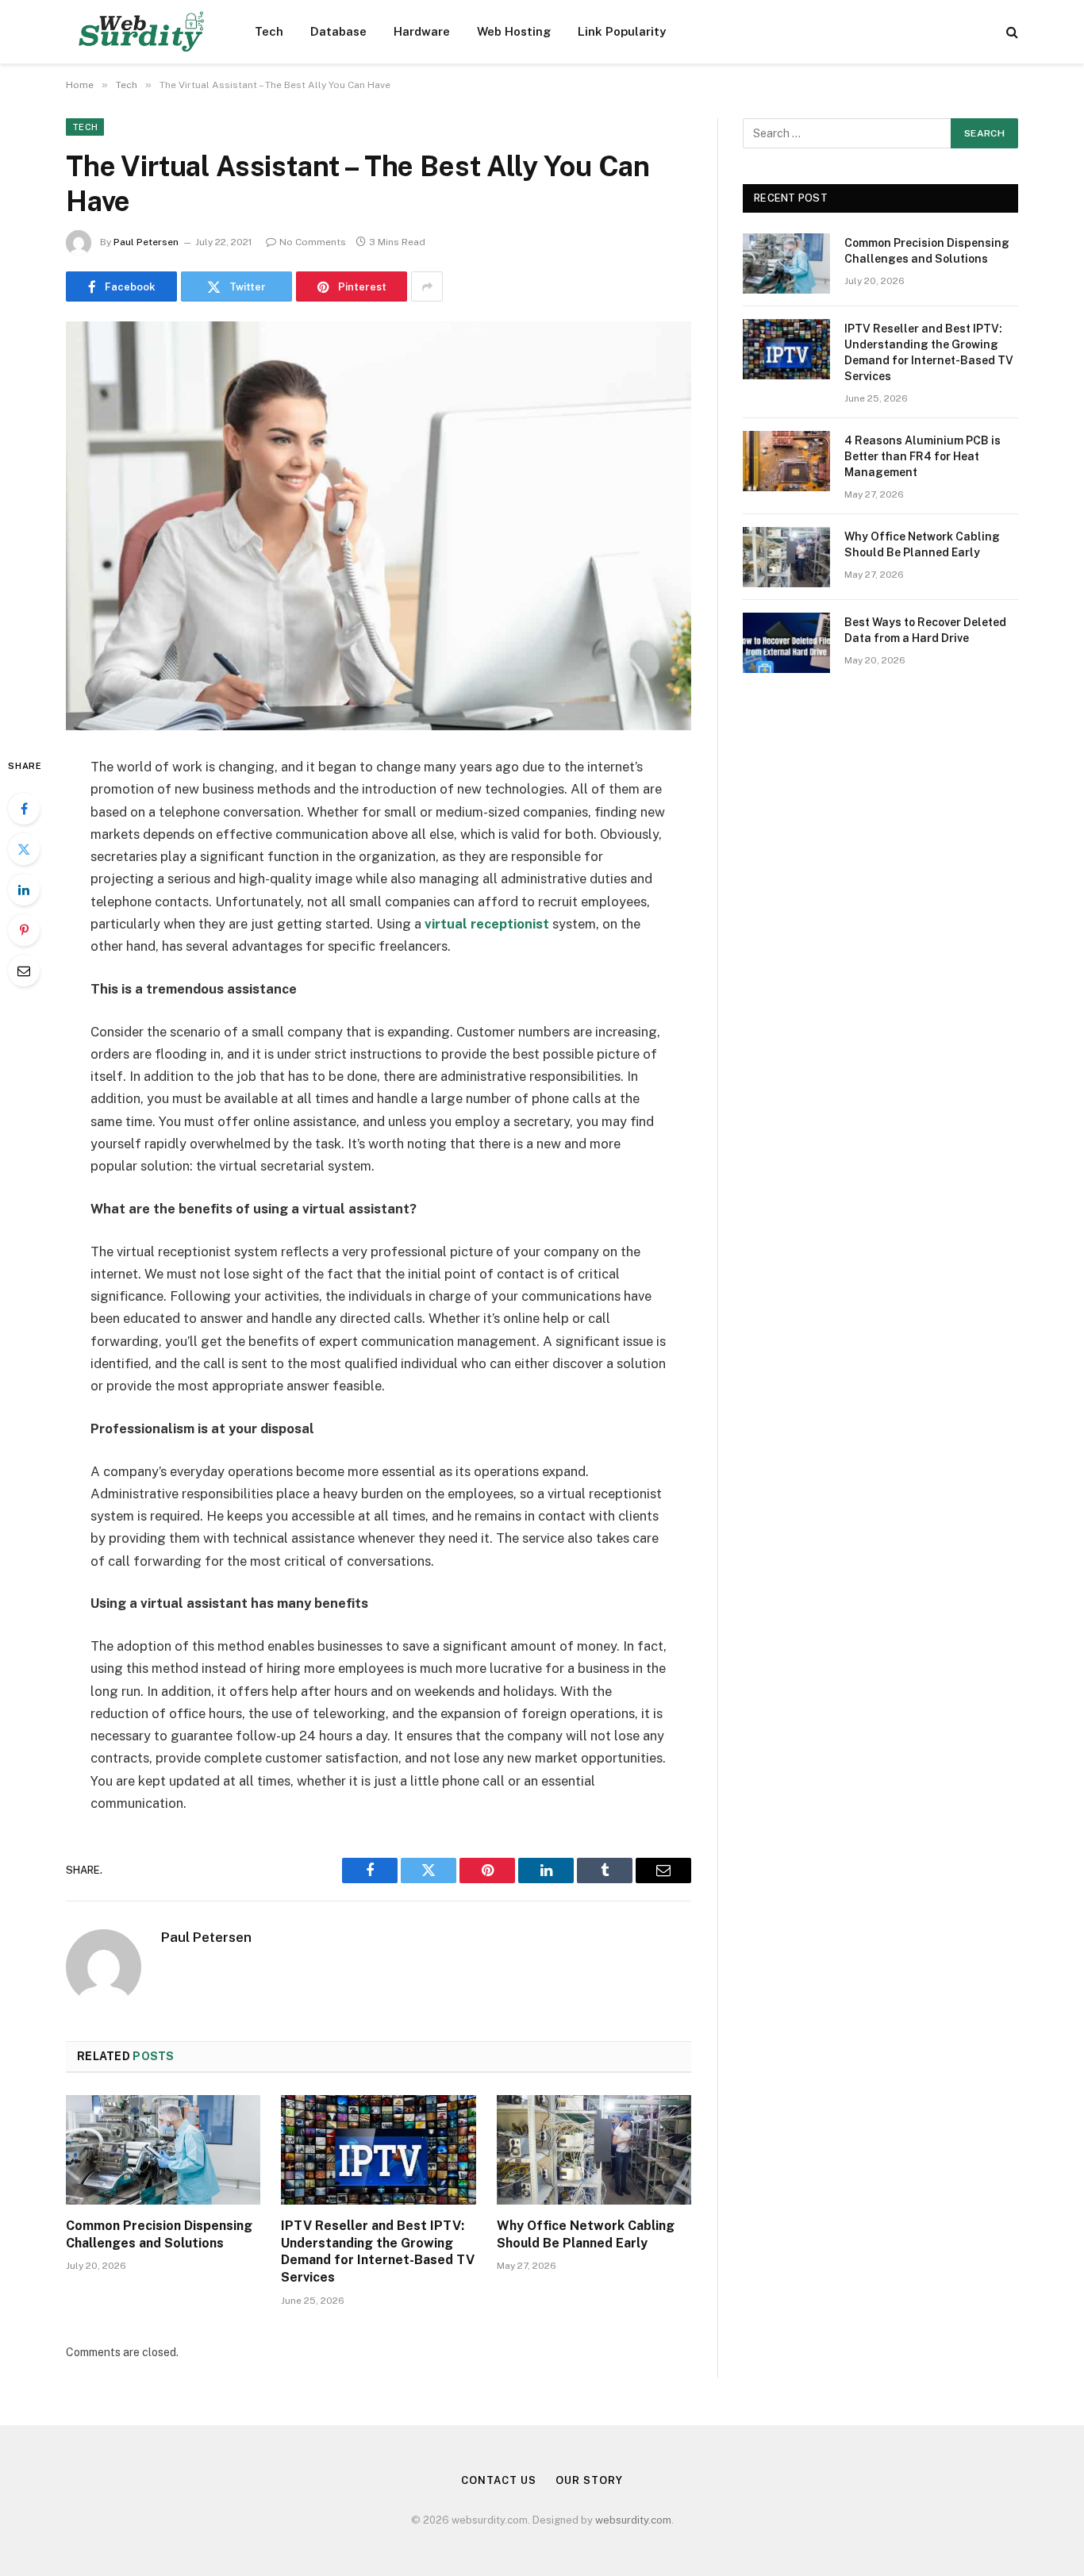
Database (338, 31)
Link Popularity (622, 31)
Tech (269, 31)
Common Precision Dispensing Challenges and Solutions (159, 2234)
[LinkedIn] (24, 890)
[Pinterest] (24, 930)
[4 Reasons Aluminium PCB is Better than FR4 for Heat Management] (786, 461)
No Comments (313, 242)
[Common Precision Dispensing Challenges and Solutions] (163, 2150)
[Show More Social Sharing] (427, 286)
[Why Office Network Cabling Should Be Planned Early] (594, 2150)
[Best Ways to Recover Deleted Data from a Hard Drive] (786, 643)
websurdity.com (633, 2520)
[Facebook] (24, 809)
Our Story (589, 2480)
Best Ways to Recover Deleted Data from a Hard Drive (925, 630)
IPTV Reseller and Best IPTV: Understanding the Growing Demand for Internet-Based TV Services (378, 2251)
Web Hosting (514, 31)
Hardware (422, 31)
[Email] (24, 971)
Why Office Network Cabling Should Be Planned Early (586, 2234)
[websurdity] (140, 32)
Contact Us (498, 2480)
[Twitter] (24, 849)
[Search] (1011, 32)
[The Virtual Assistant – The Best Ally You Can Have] (379, 526)
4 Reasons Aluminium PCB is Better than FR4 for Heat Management (923, 456)
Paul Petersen (146, 242)
